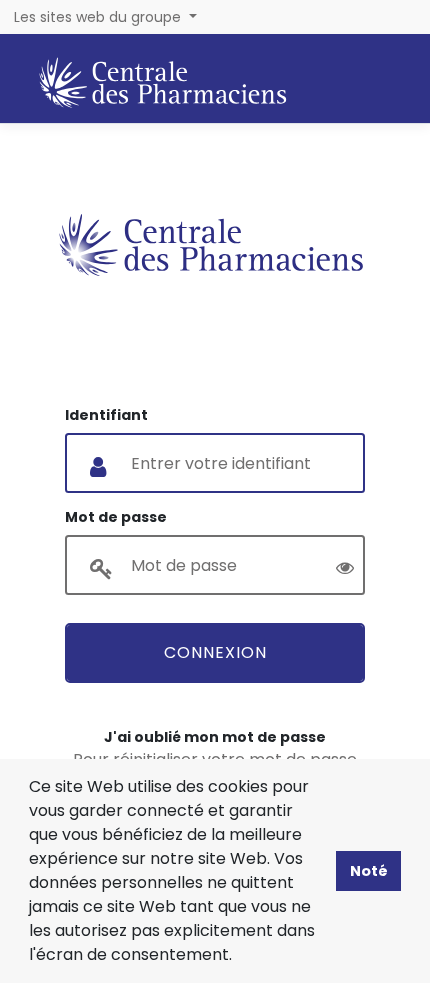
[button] (239, 957)
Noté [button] (369, 871)
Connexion (215, 652)
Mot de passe (116, 517)
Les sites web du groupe (99, 17)
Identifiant (106, 415)
